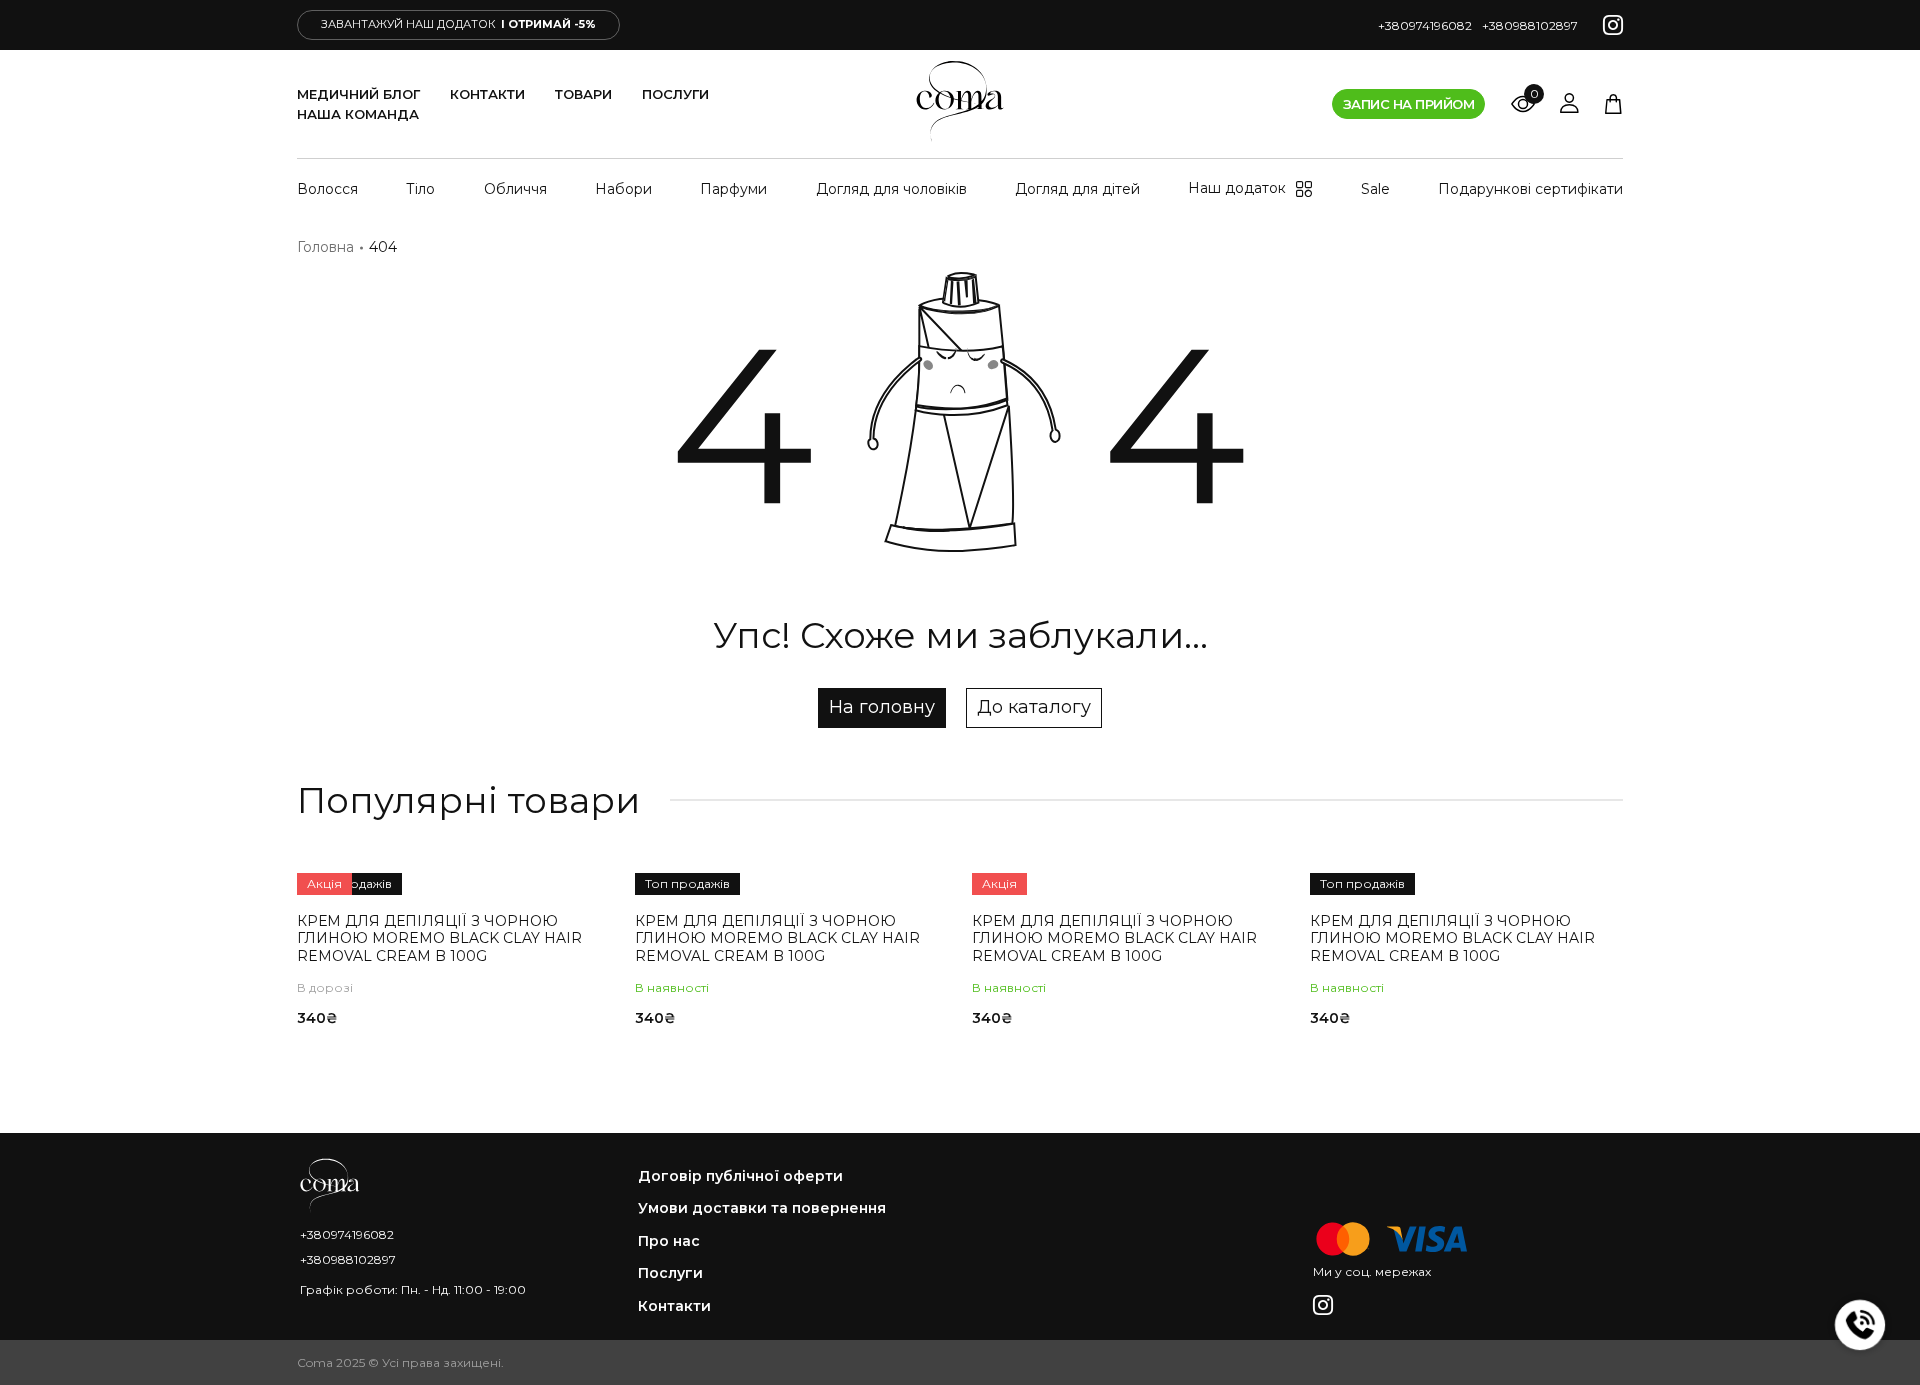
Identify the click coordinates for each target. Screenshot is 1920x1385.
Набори (623, 189)
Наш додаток (1237, 188)
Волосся (327, 189)
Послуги (675, 94)
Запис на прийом (1408, 104)
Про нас (669, 1241)
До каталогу (1034, 707)
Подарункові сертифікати (1530, 189)
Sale (1375, 189)
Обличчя (515, 189)
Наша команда (358, 114)
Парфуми (733, 189)
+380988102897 (1530, 25)
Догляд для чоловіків (891, 189)
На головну (882, 707)
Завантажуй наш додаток (458, 24)
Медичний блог (358, 94)
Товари (583, 94)
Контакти (487, 94)
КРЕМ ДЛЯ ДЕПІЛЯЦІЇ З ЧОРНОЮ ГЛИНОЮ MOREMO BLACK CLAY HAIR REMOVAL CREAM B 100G (439, 938)
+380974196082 (1425, 25)
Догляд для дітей (1077, 189)
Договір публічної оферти (740, 1176)
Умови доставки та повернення (762, 1208)
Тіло (420, 189)
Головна (325, 247)
